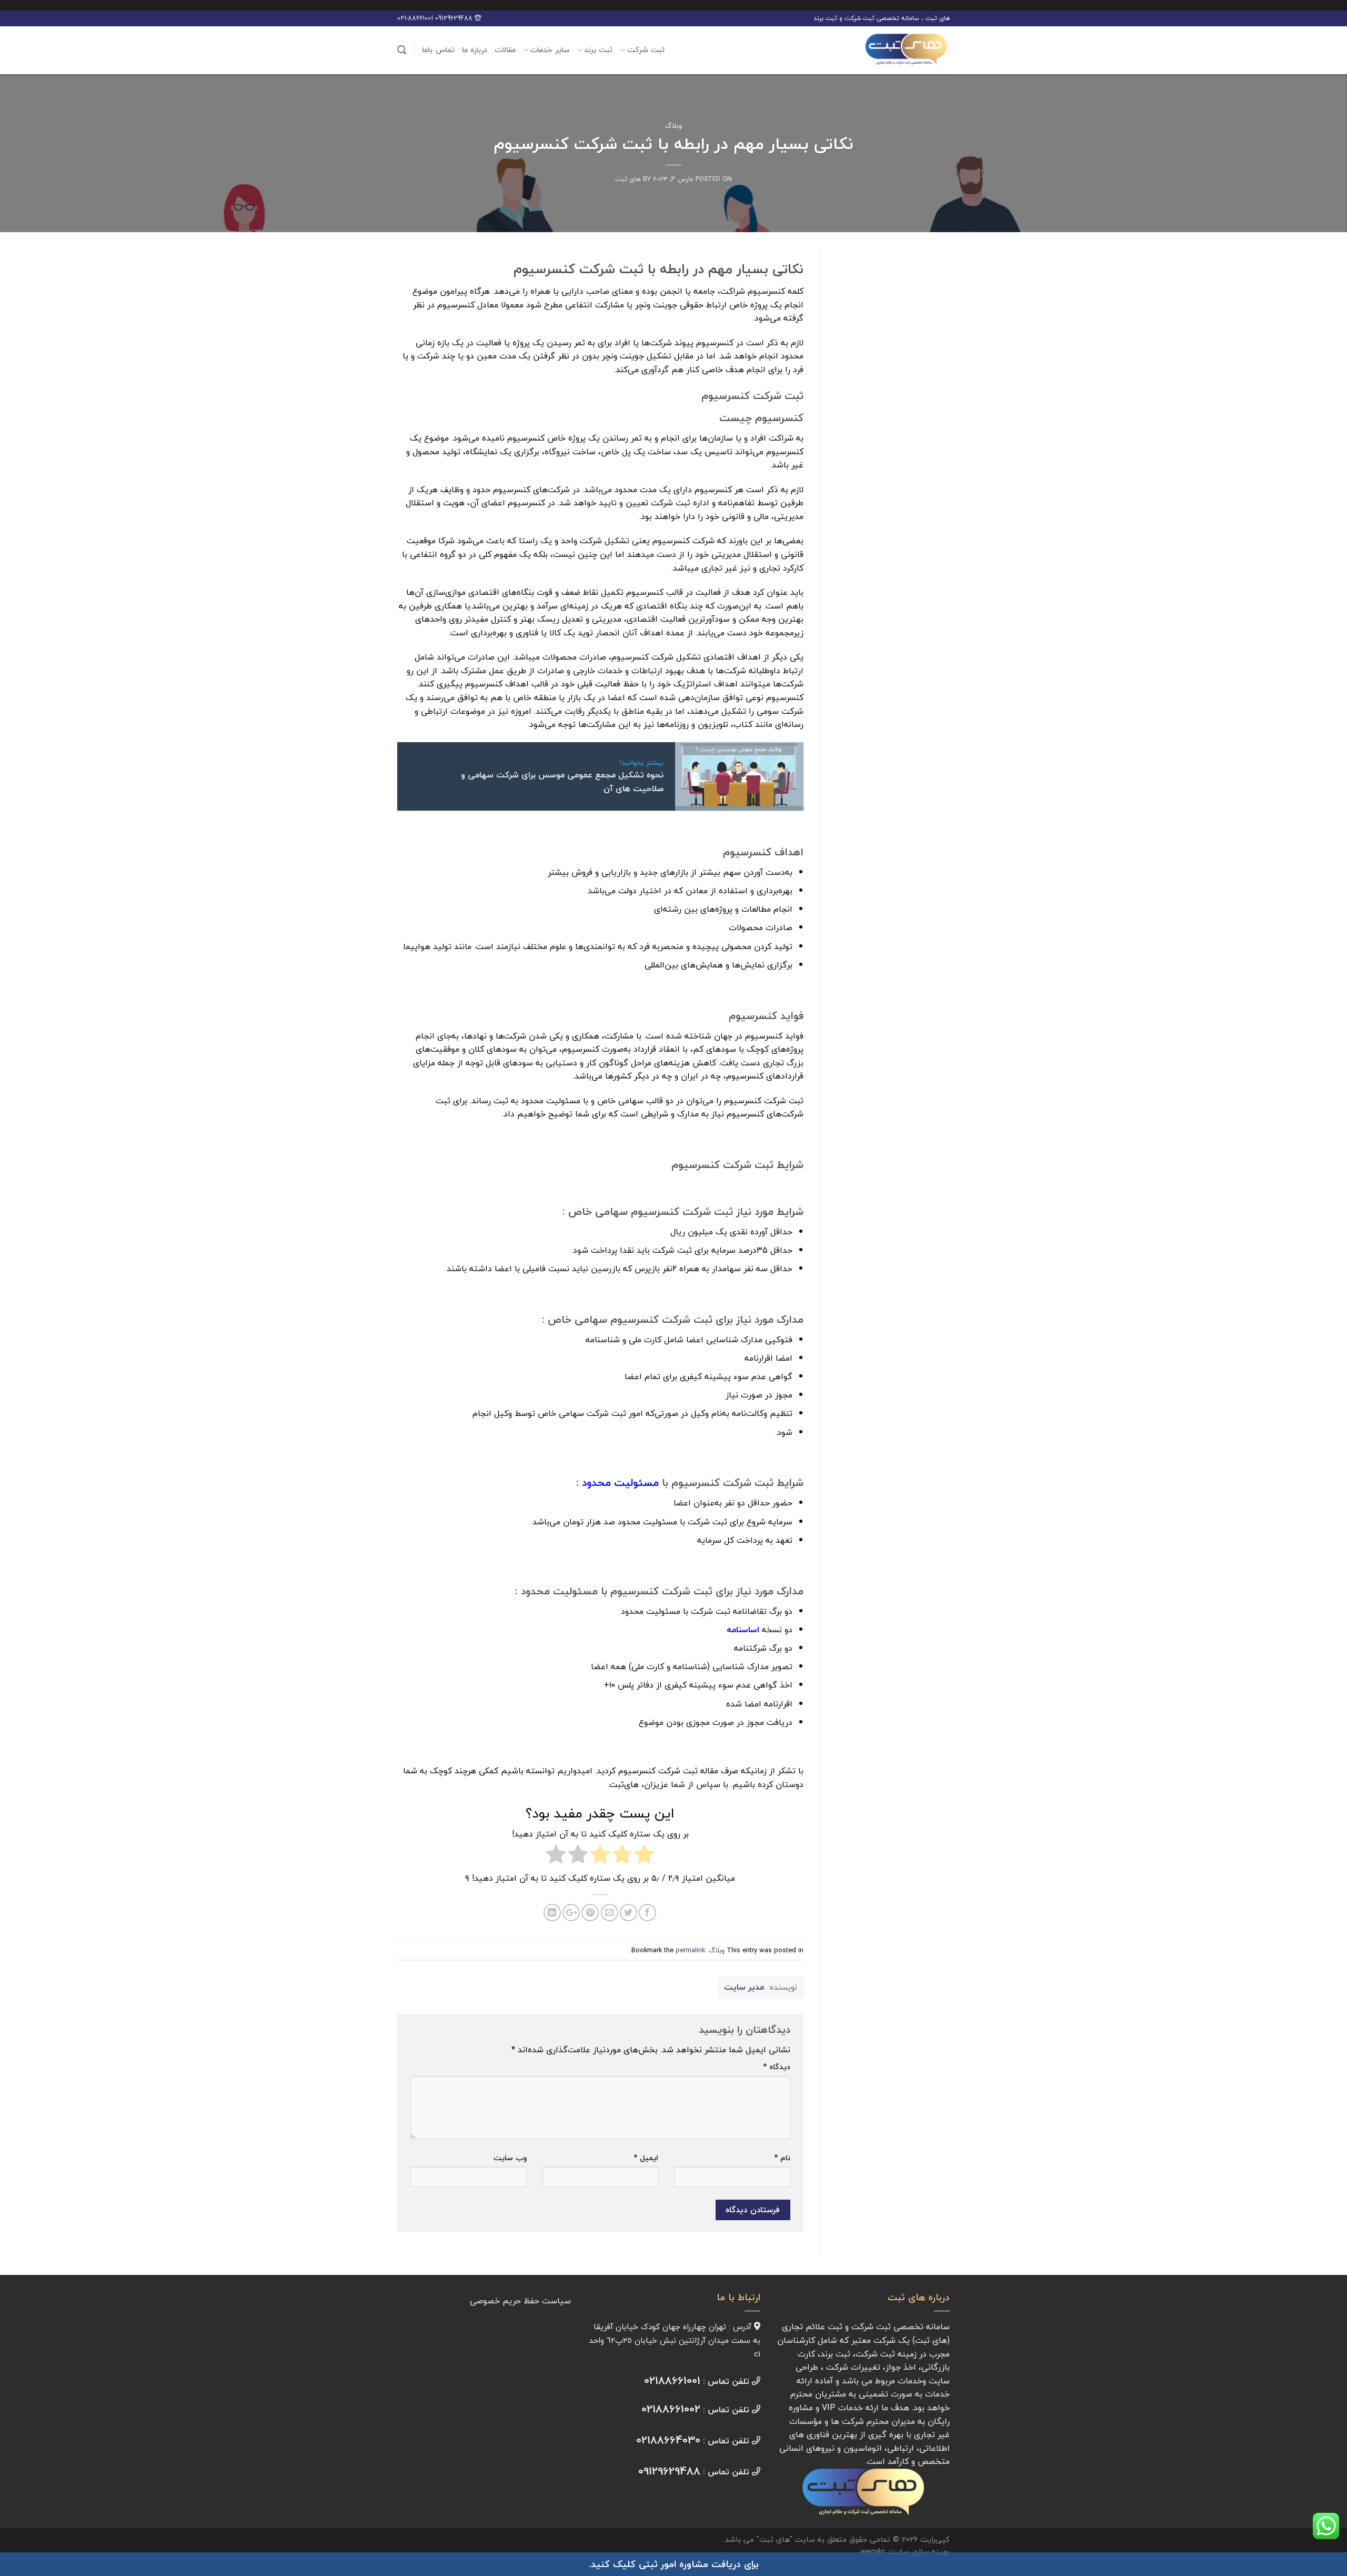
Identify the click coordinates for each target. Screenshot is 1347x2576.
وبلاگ (673, 126)
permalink (690, 1950)
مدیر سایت (744, 1988)
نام (782, 2158)
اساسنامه (743, 1630)
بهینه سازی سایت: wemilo (905, 2552)
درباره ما (475, 50)
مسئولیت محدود (620, 1482)
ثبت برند (598, 50)
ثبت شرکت (646, 50)
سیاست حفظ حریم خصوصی (520, 2301)
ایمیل (646, 2158)
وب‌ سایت (510, 2158)
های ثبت (628, 179)
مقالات (505, 50)
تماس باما (438, 50)
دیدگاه (777, 2067)
